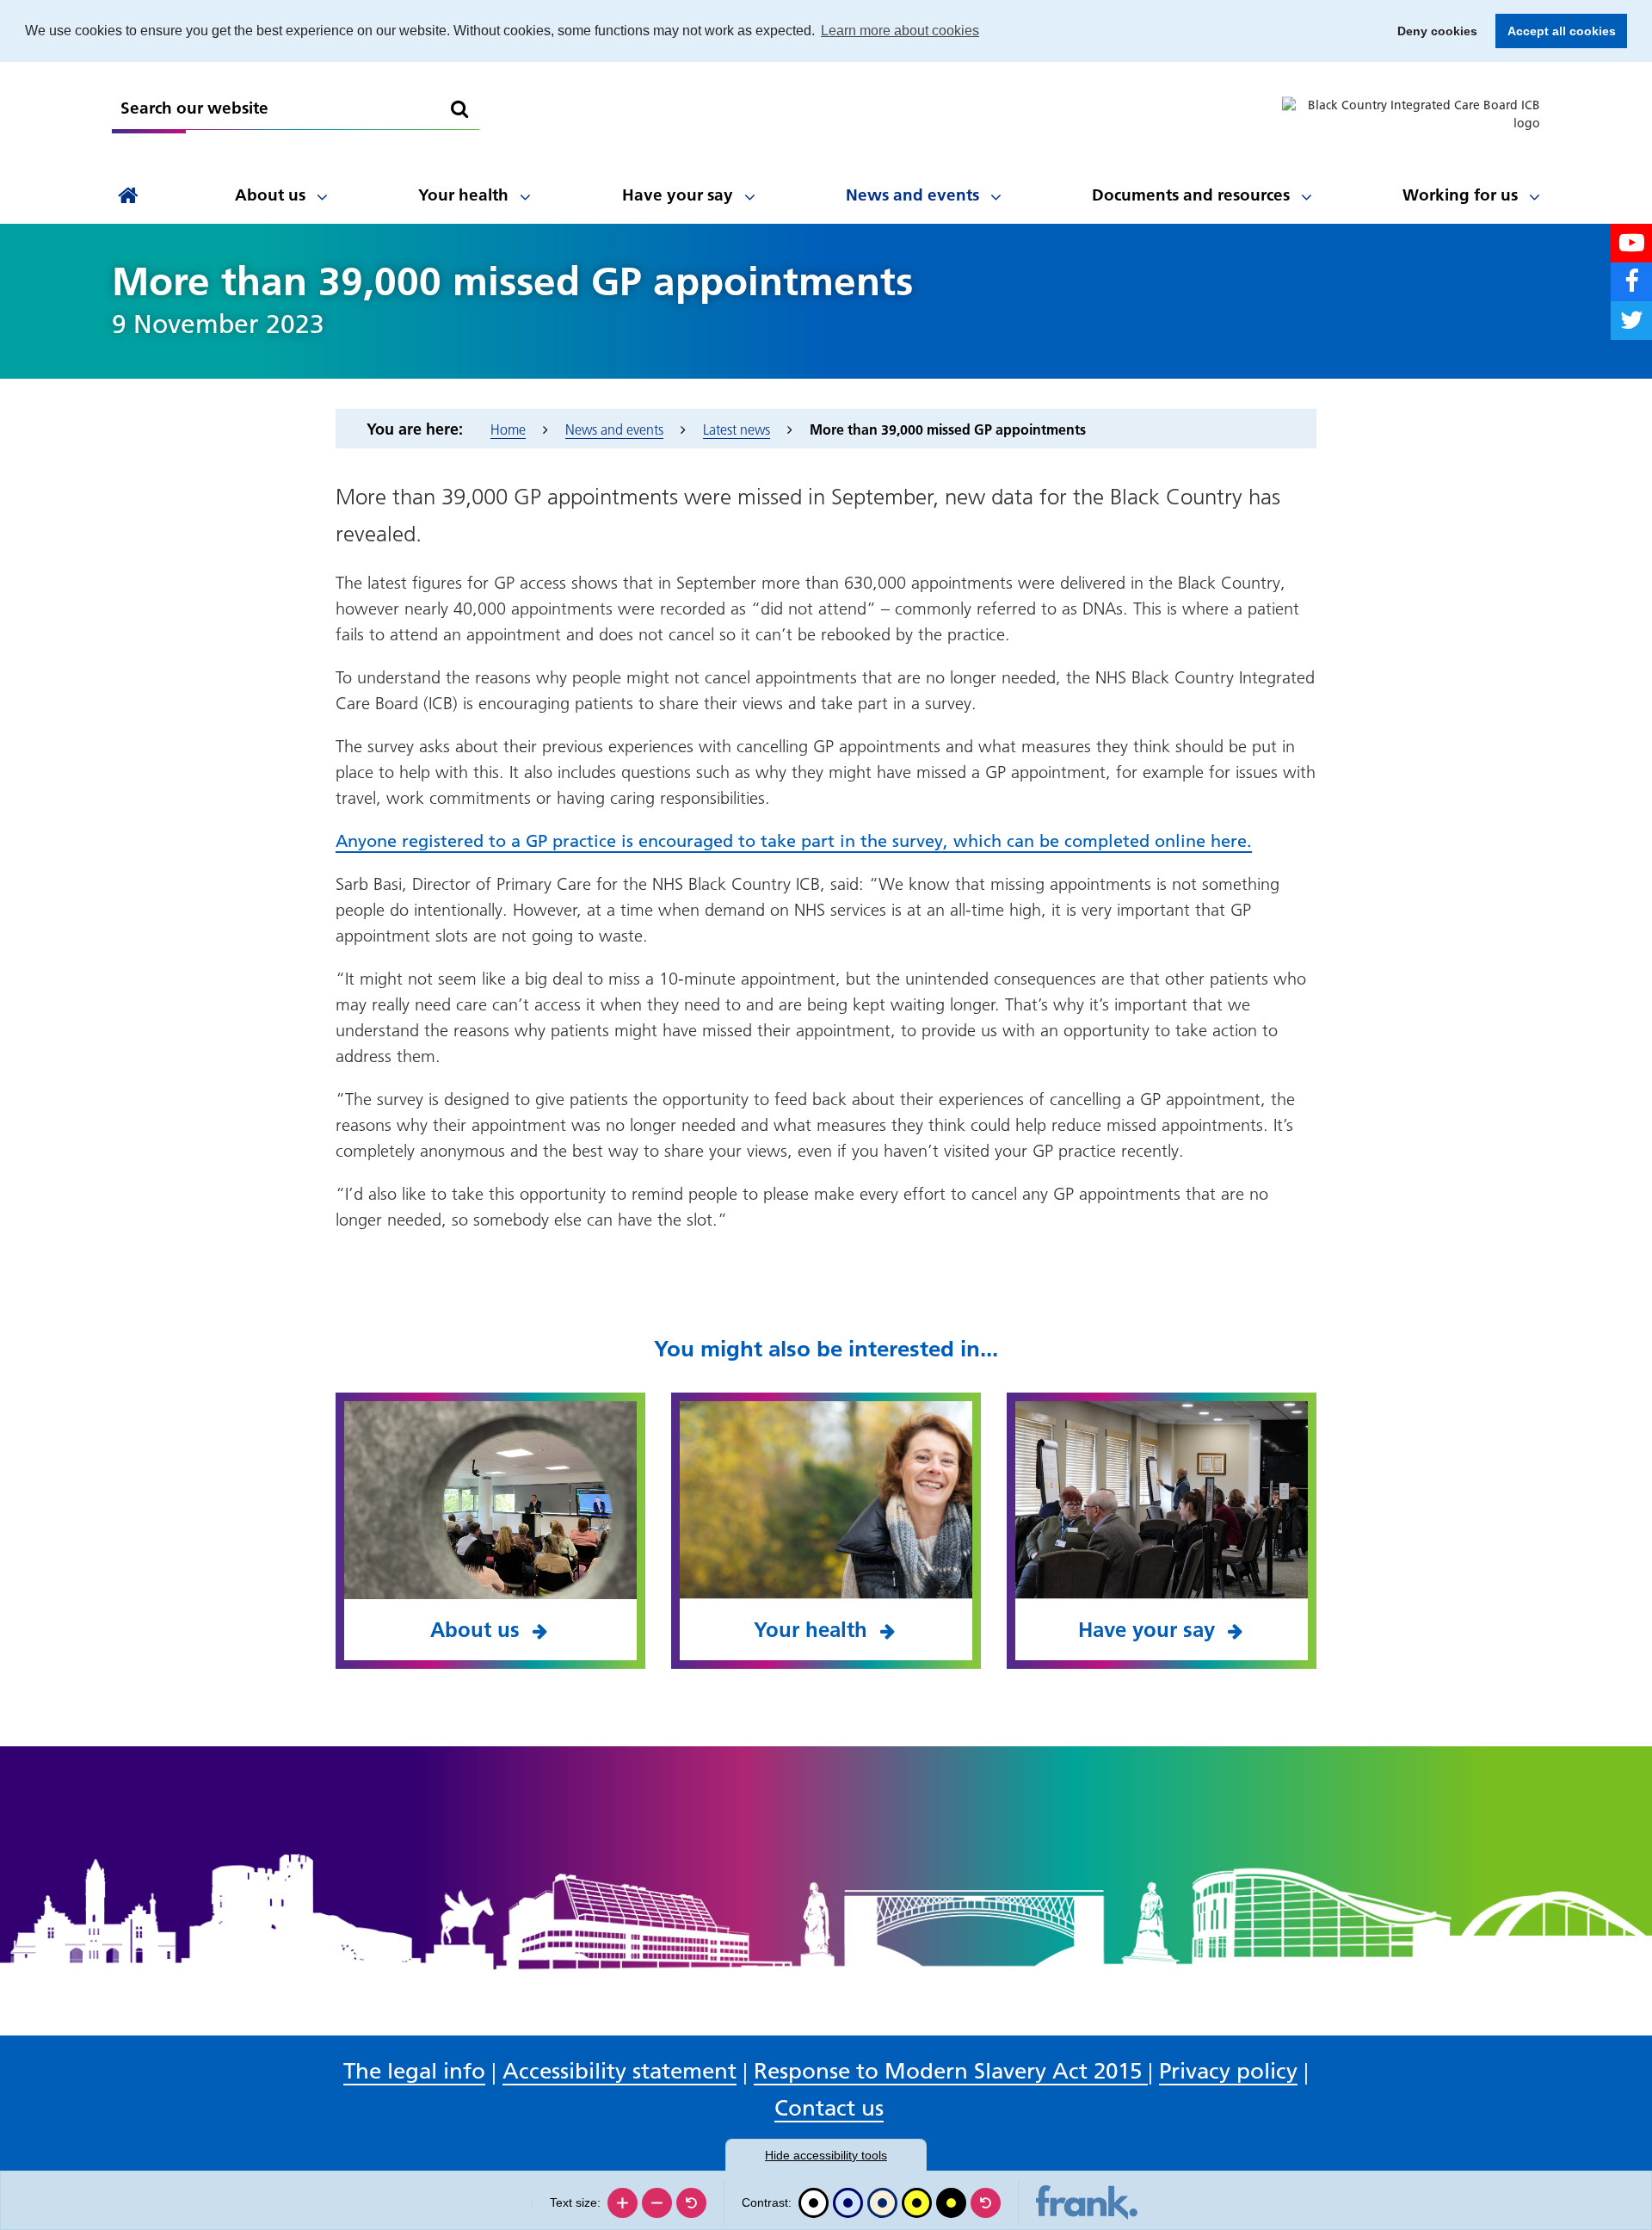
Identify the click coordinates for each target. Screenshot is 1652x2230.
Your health (463, 195)
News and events (912, 195)
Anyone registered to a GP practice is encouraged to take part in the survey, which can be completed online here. (794, 841)
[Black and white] (814, 2203)
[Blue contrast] (848, 2203)
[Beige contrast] (882, 2203)
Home (508, 429)
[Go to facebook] (1631, 282)
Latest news (737, 429)
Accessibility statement (619, 2071)
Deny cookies (1432, 31)
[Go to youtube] (1631, 243)
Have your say (678, 195)
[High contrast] (917, 2203)
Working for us (1460, 195)
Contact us (829, 2108)
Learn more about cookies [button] (900, 31)
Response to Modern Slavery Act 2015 (951, 2071)
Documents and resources (1191, 195)
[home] (128, 196)
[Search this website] (459, 109)
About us (270, 195)
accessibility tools (826, 2155)
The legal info (414, 2071)
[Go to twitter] (1631, 321)
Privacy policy (1228, 2071)
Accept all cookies (1556, 31)
